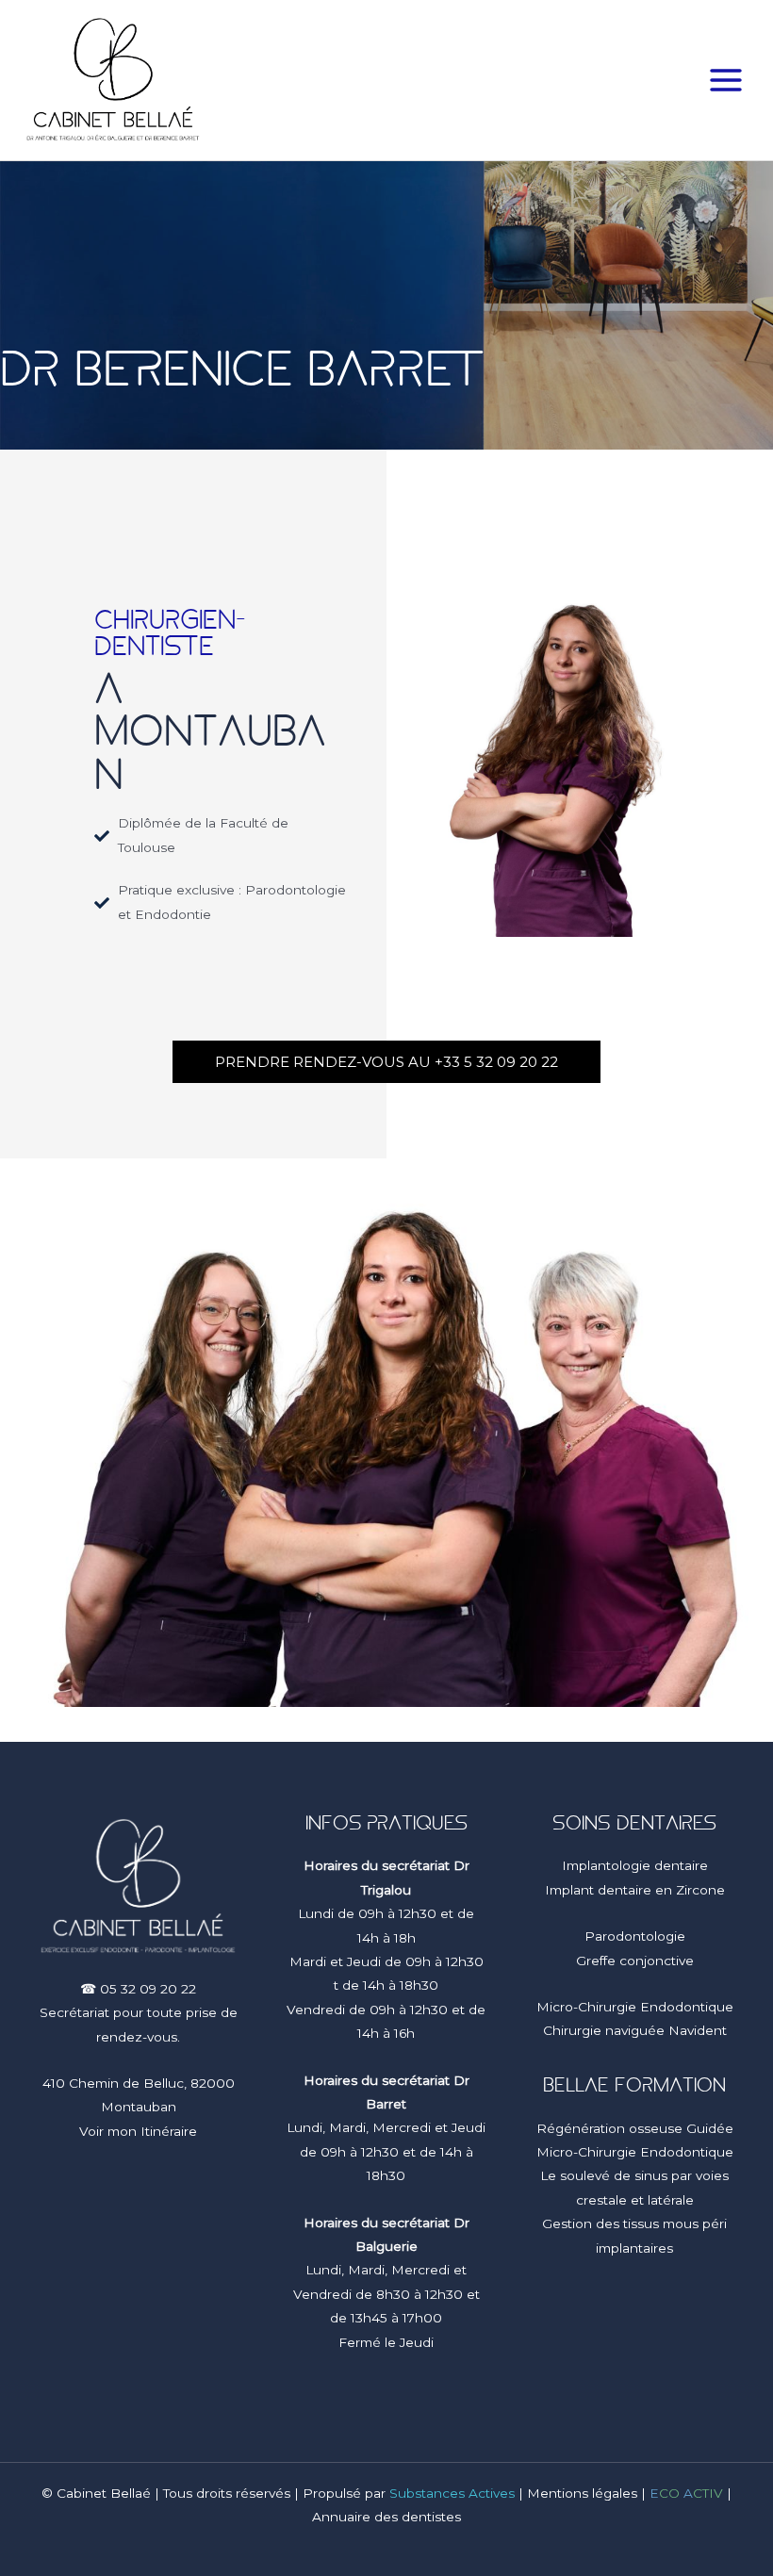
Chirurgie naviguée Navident (635, 2030)
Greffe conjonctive (635, 1961)
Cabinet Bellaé (104, 2493)
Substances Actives (452, 2493)
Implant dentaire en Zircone (635, 1890)
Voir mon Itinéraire (138, 2131)
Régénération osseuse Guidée (635, 2128)
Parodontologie (635, 1936)
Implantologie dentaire (635, 1865)
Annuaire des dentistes (386, 2517)
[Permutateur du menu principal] (726, 81)
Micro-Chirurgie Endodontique (635, 2007)
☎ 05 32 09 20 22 (138, 1989)
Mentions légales (582, 2493)
